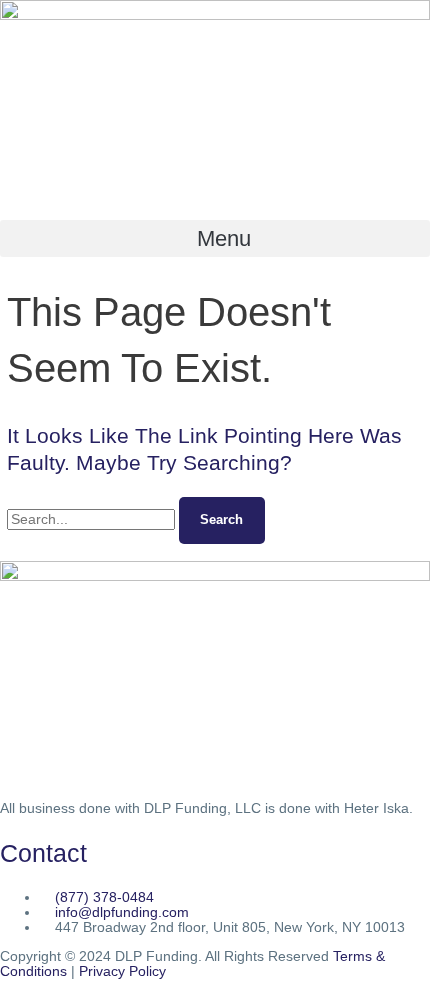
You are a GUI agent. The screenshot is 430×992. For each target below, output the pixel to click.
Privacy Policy (122, 971)
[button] (215, 238)
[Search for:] (93, 519)
